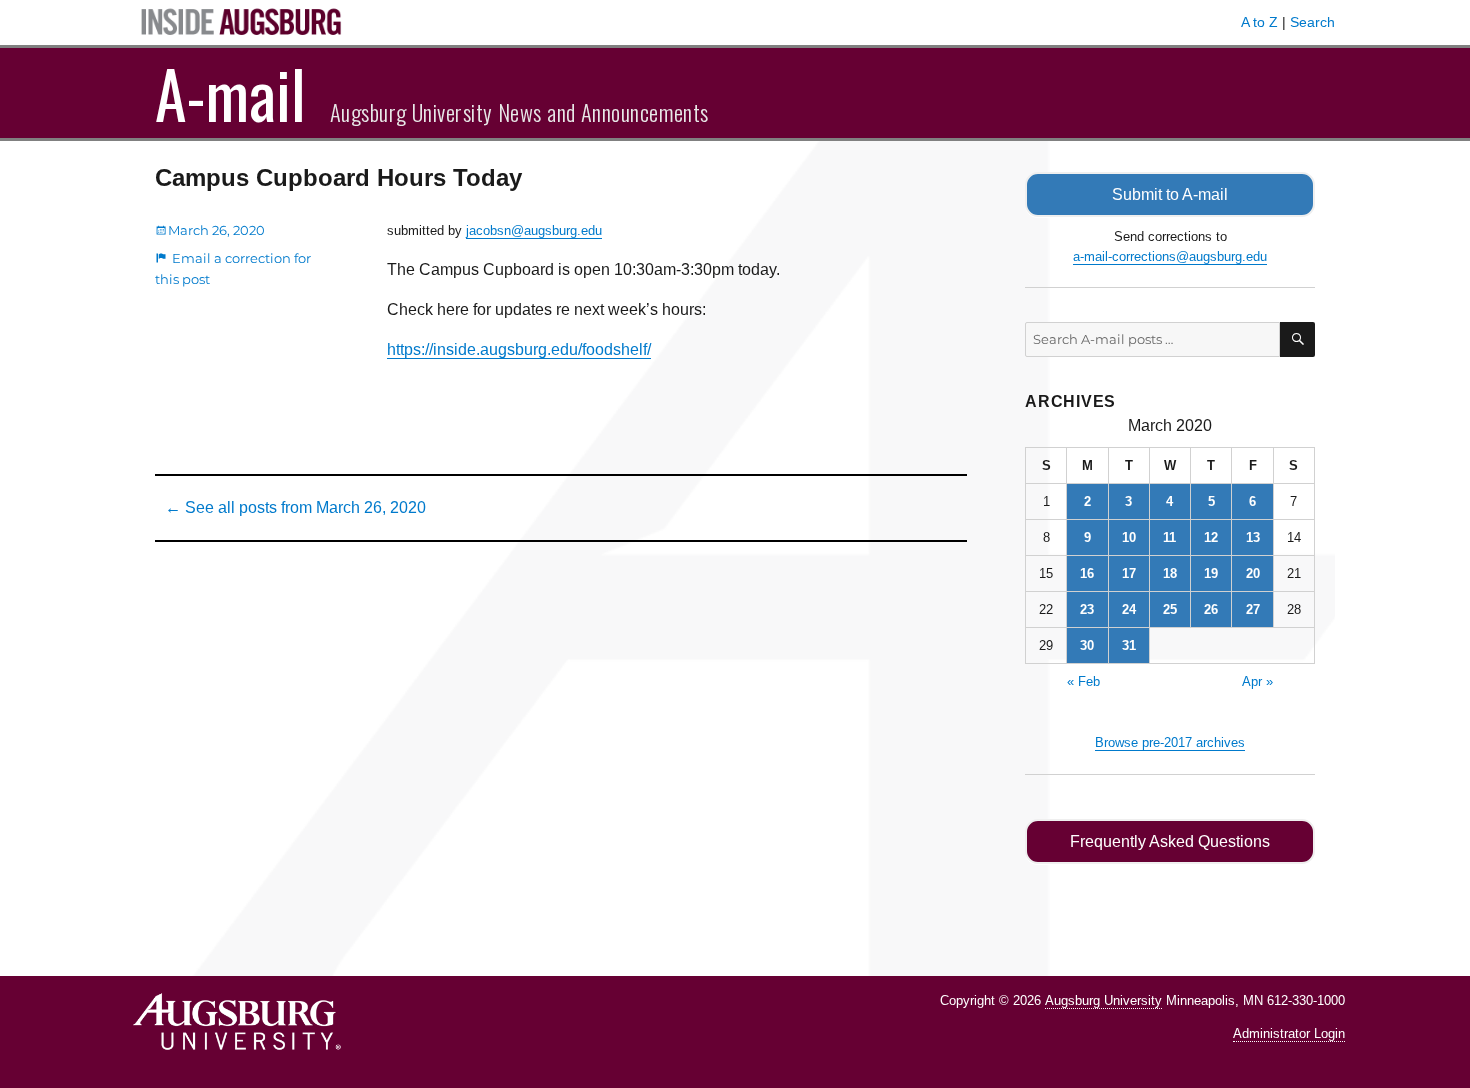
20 (1253, 573)
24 (1129, 609)
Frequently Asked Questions (1170, 841)
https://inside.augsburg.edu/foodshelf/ (519, 349)
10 (1129, 537)
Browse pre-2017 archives (1170, 742)
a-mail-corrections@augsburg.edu (1170, 256)
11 (1169, 537)
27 (1253, 609)
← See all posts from (295, 507)
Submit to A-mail (1170, 194)
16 (1087, 573)
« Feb (1083, 681)
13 (1253, 537)
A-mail (230, 93)
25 (1170, 609)
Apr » (1257, 681)
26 (1211, 609)
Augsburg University (1103, 1000)
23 (1087, 609)
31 (1129, 645)
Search (1312, 22)
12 (1211, 537)
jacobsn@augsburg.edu (534, 230)
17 (1129, 573)
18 (1170, 573)
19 (1211, 573)
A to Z (1259, 22)
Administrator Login (1289, 1033)
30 (1087, 645)
